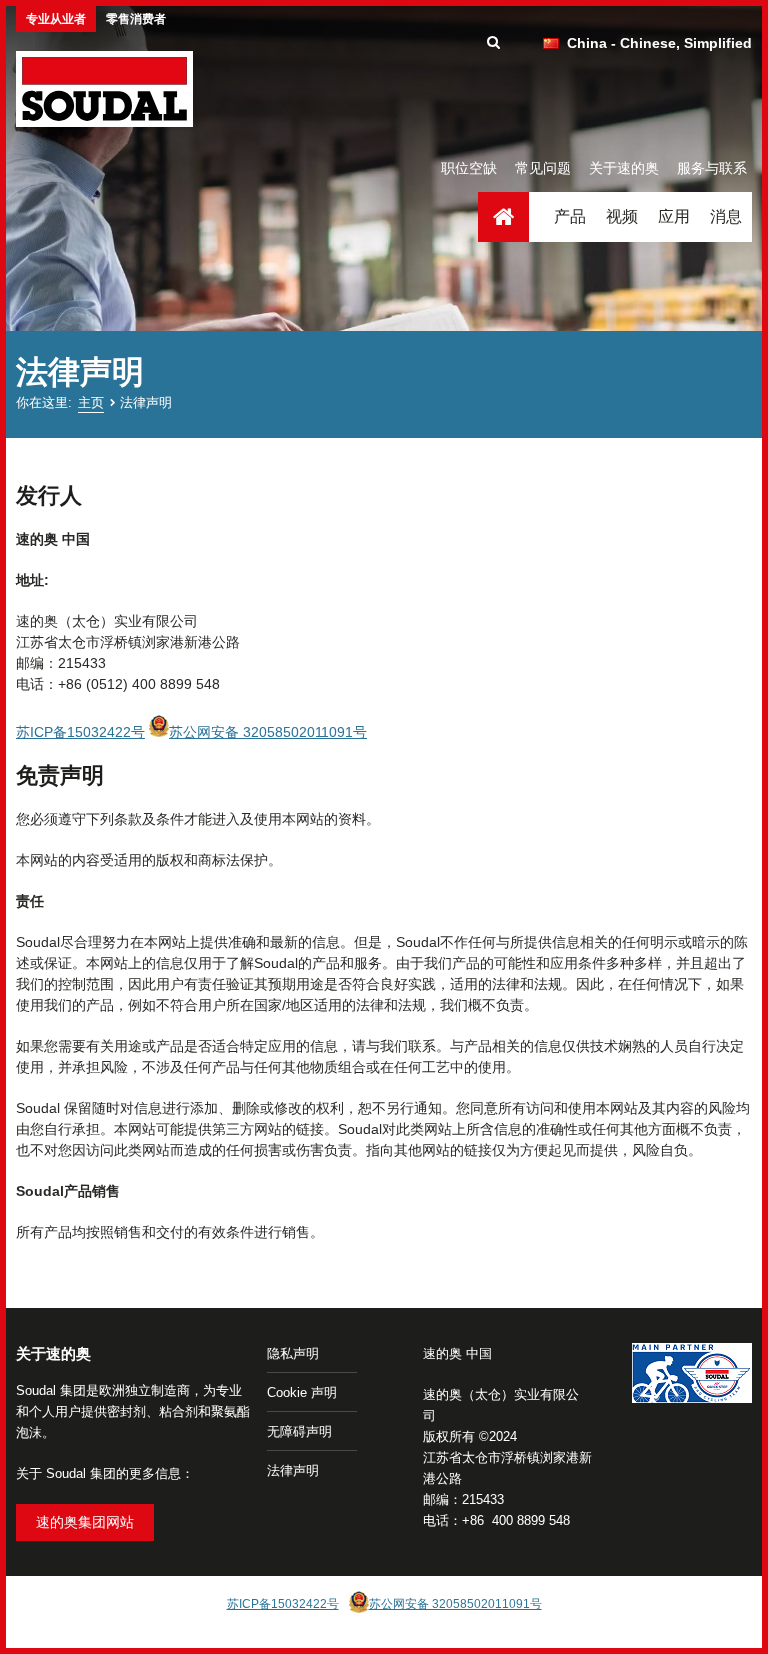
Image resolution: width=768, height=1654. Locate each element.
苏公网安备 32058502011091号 (268, 732)
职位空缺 (469, 168)
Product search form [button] (493, 43)
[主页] (104, 89)
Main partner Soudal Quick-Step (692, 1376)
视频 (622, 216)
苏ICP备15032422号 (80, 732)
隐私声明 (293, 1353)
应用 (674, 216)
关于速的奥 (624, 168)
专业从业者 (56, 19)
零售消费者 (136, 19)
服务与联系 (712, 168)
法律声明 (293, 1470)
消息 (726, 216)
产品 (570, 216)
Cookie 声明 (302, 1392)
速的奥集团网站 (85, 1522)
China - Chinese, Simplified (659, 43)
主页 (503, 217)
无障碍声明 (299, 1431)
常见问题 (543, 168)
